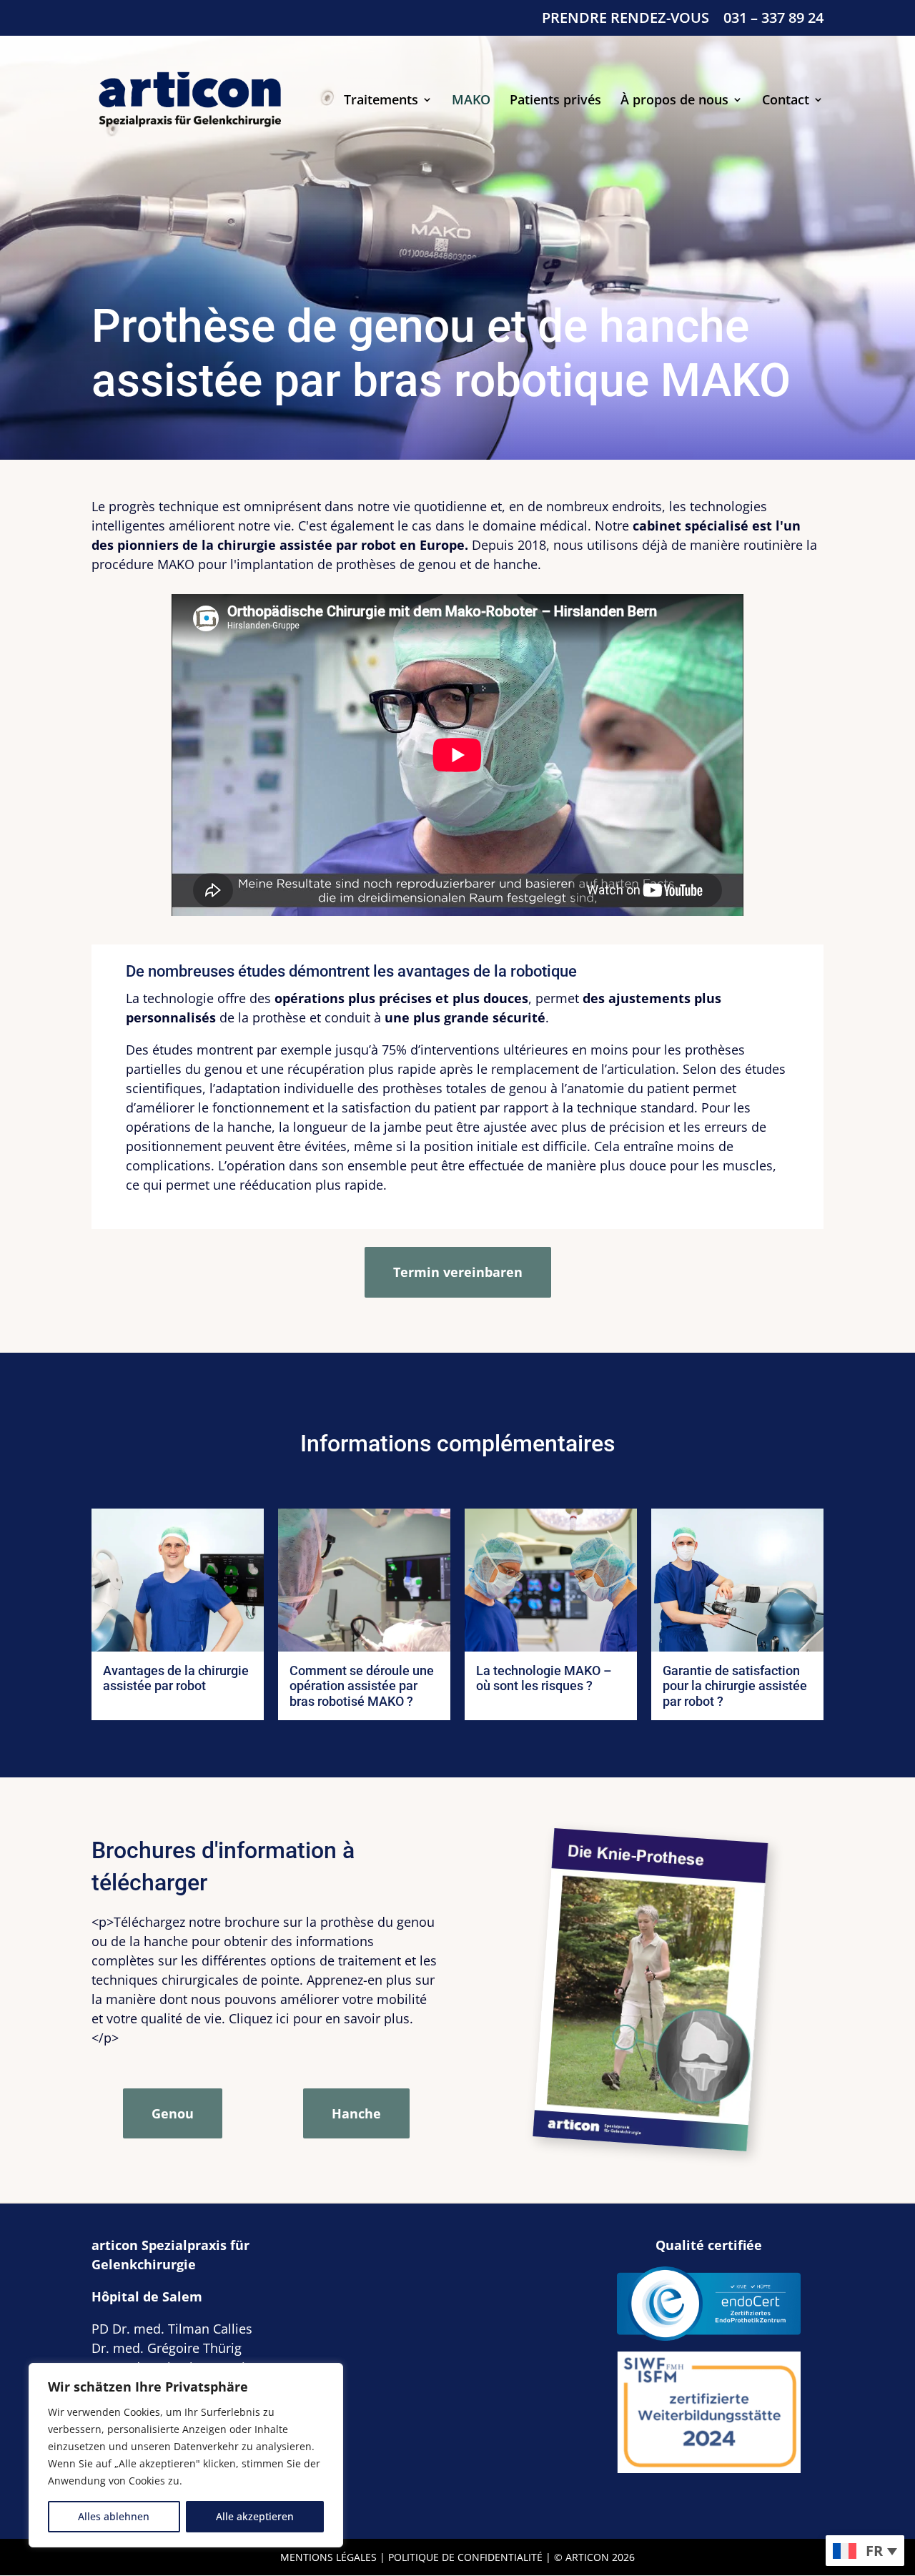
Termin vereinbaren (458, 1272)
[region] (186, 2455)
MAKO (471, 101)
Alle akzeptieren (255, 2516)
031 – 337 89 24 (773, 19)
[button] (865, 2551)
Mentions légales (328, 2557)
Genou (173, 2113)
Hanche (356, 2113)
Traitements (381, 101)
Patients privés (555, 101)
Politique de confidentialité (465, 2557)
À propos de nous (674, 101)
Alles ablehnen (114, 2516)
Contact (786, 101)
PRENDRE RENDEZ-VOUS (625, 19)
